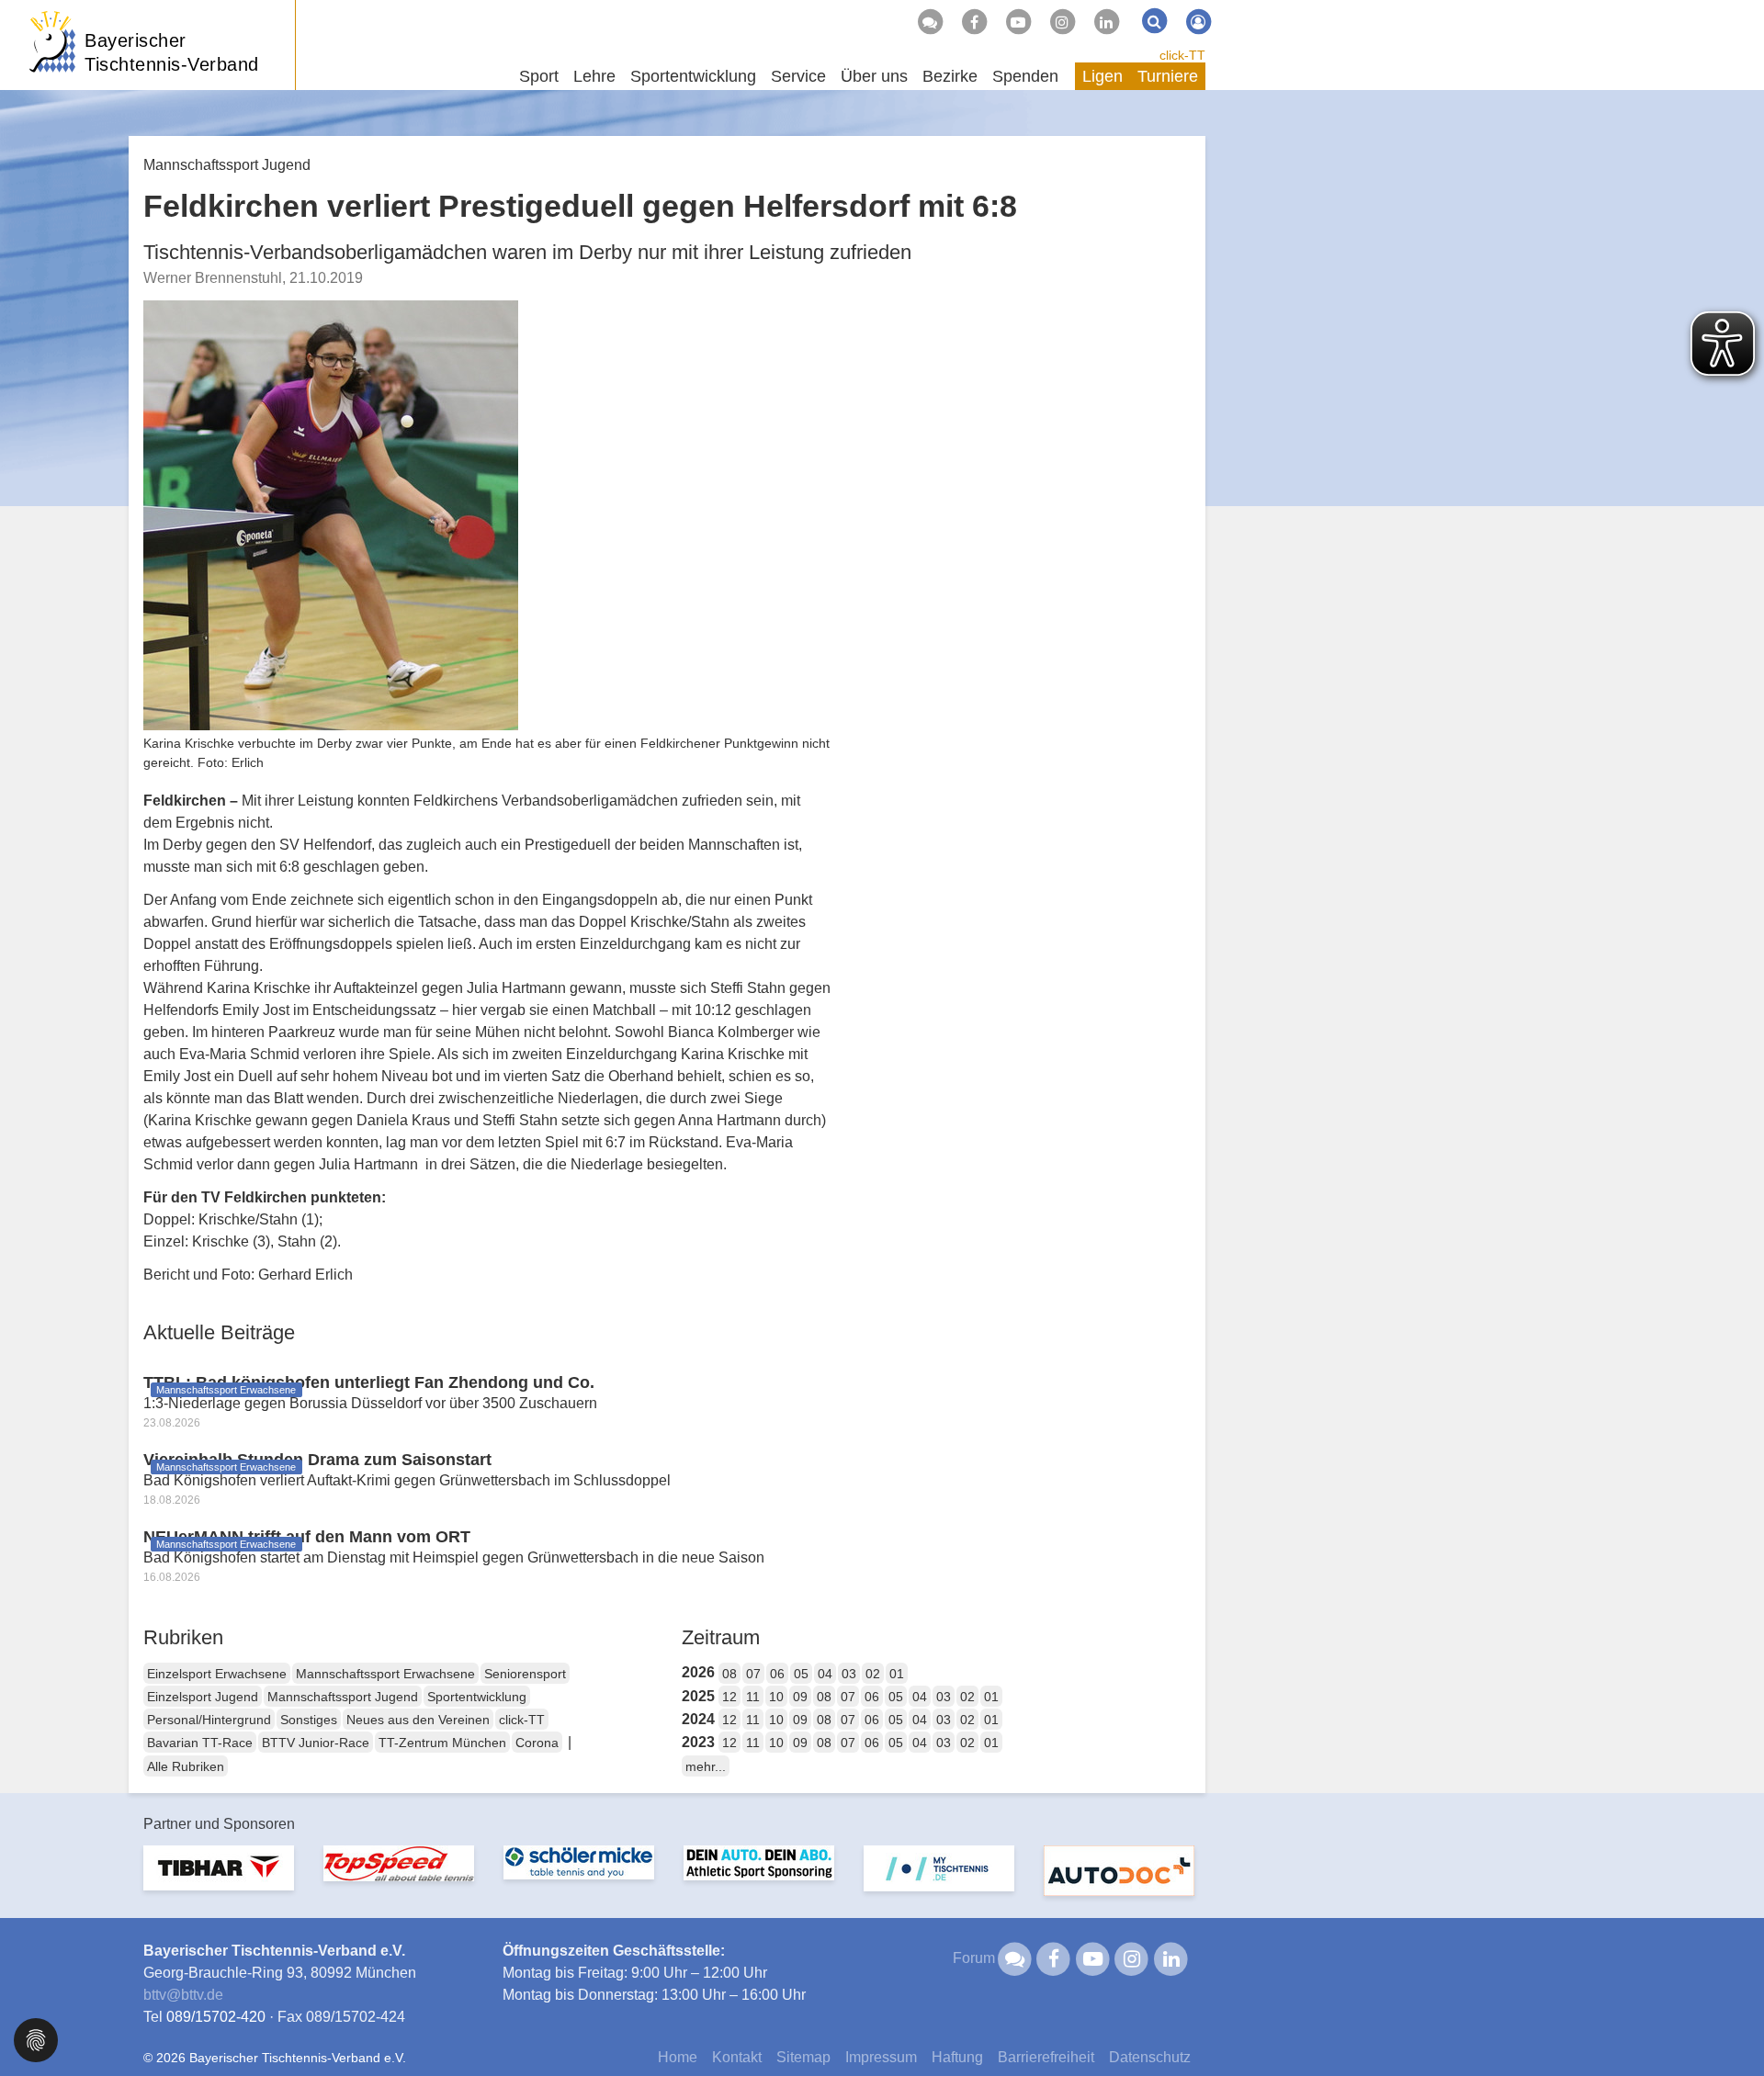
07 (753, 1674)
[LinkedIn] (1106, 22)
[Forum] (930, 22)
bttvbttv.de (183, 1995)
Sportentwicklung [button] (693, 76)
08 (729, 1674)
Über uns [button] (874, 76)
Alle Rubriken (186, 1766)
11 (753, 1697)
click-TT (1182, 55)
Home (678, 2057)
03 (849, 1674)
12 (729, 1697)
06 (777, 1674)
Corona (537, 1743)
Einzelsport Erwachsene (217, 1674)
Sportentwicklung (477, 1697)
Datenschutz (1150, 2057)
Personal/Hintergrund (209, 1720)
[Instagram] (1062, 22)
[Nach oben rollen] (1727, 2025)
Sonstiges (309, 1720)
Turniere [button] (1168, 76)
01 (897, 1674)
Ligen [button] (1102, 76)
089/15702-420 (216, 2017)
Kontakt (737, 2057)
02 (873, 1674)
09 (800, 1697)
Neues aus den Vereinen (418, 1720)
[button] (36, 2039)
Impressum (881, 2057)
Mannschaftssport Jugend (343, 1697)
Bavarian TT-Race (200, 1743)
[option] (219, 1879)
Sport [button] (539, 76)
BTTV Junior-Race (316, 1743)
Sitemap (803, 2057)
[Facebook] (974, 22)
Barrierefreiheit (1046, 2057)
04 (825, 1674)
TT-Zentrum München (442, 1743)
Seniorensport (525, 1674)
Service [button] (798, 76)
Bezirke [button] (950, 76)
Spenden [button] (1025, 76)
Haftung (957, 2057)
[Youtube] (1018, 22)
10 (776, 1697)
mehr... (706, 1766)
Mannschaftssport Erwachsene (385, 1674)
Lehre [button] (594, 76)
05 (801, 1674)
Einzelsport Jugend (203, 1697)
